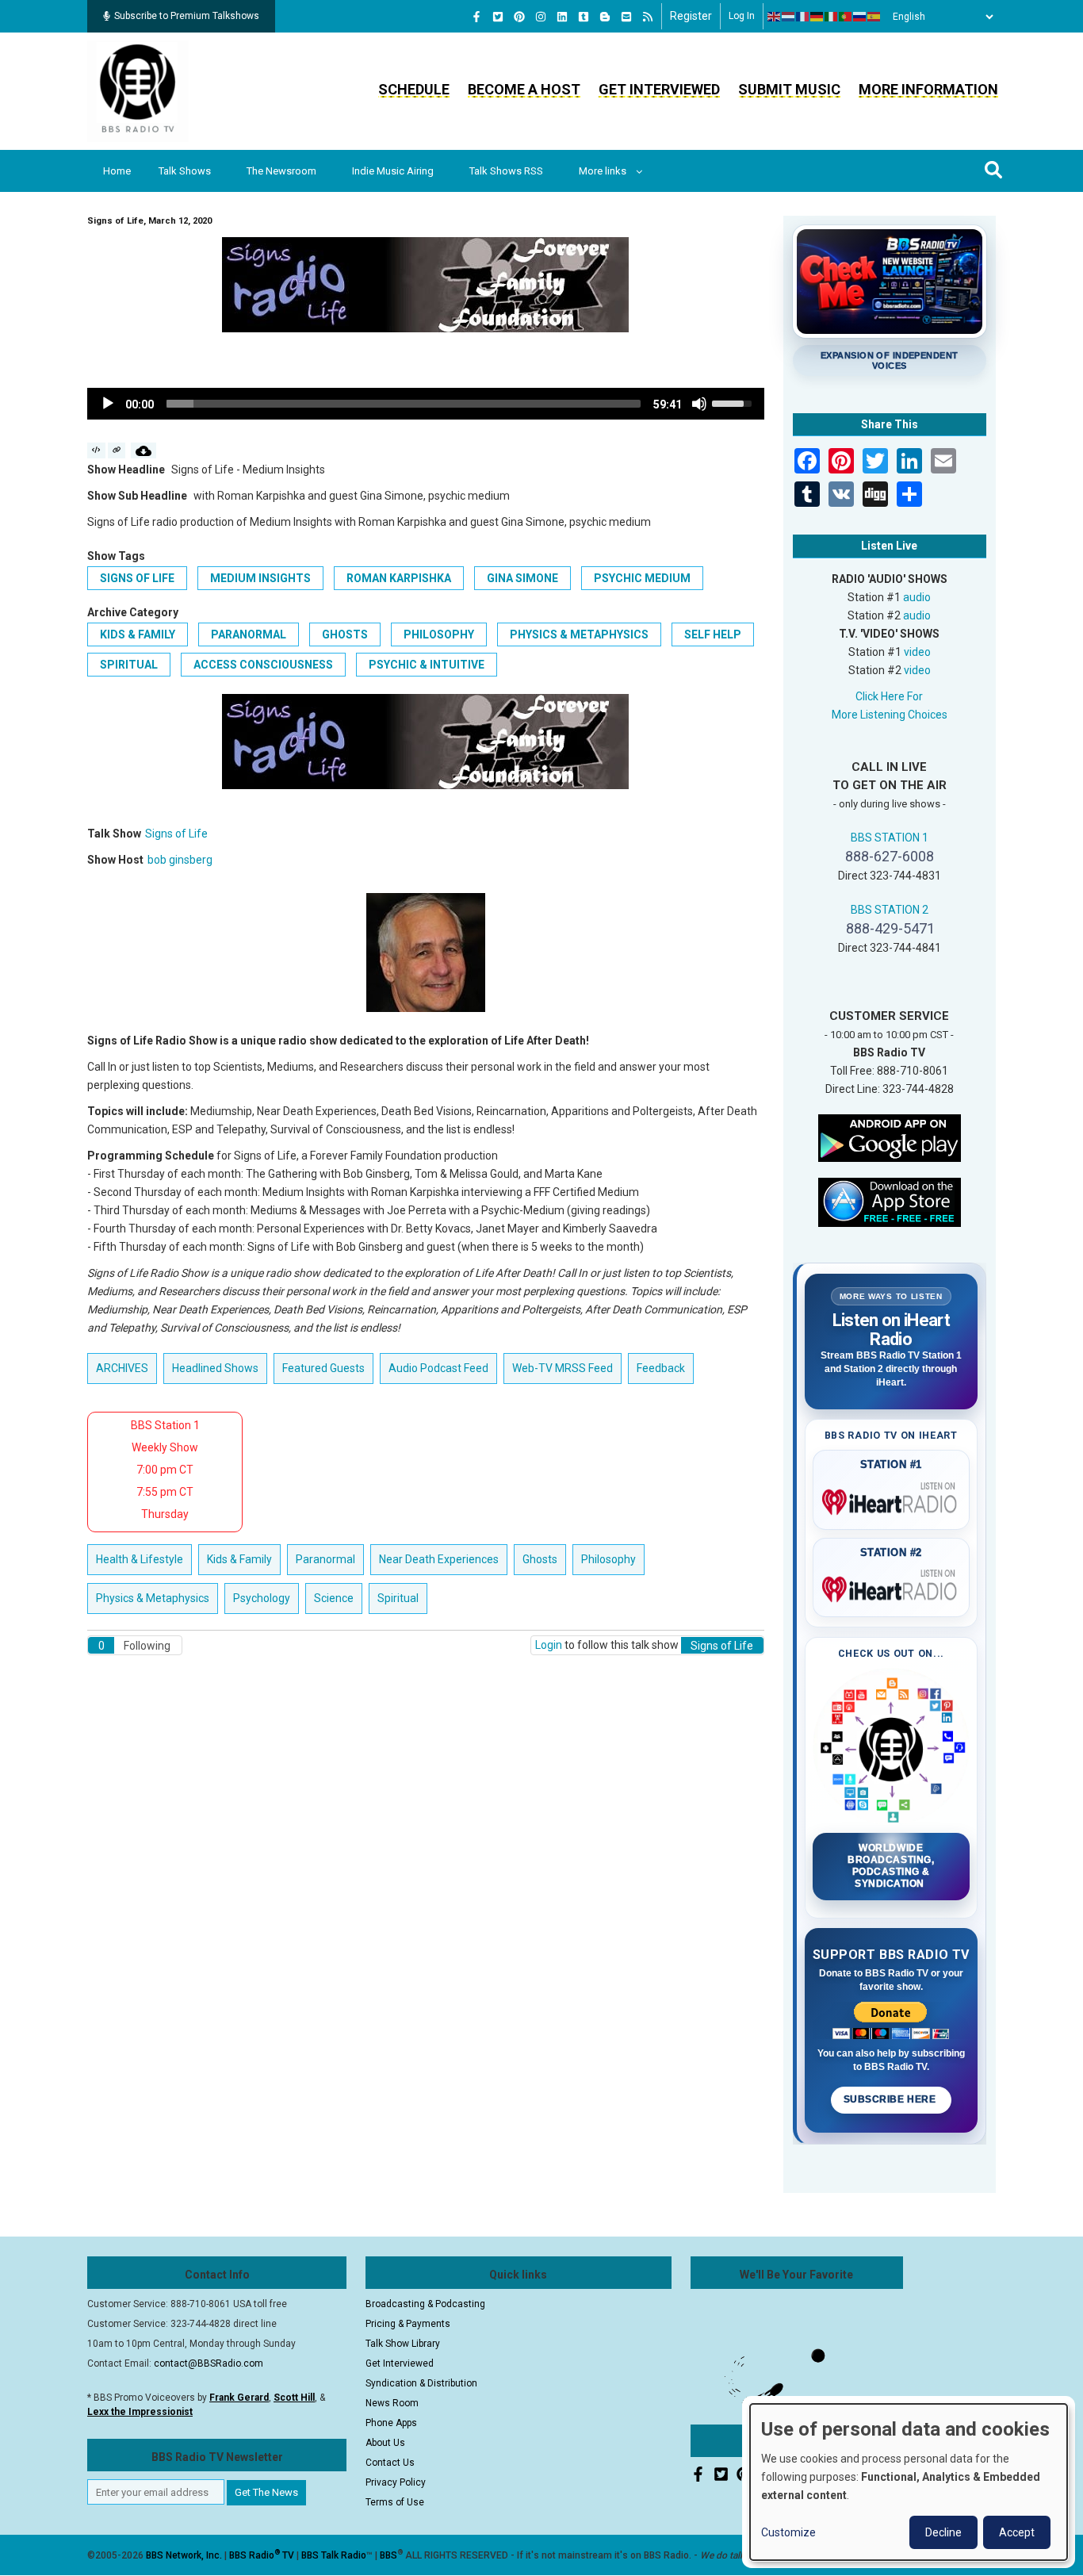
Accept (1017, 2532)
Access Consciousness (263, 665)
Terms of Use (395, 2502)
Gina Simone (522, 578)
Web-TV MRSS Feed (563, 1368)
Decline (943, 2532)
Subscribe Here (891, 2099)
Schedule (414, 89)
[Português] (846, 17)
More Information (928, 89)
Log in (742, 16)
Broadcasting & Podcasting (425, 2304)
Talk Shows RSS (506, 171)
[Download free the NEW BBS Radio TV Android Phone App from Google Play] (890, 1137)
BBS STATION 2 (890, 910)
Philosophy (439, 634)
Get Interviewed (659, 89)
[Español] (874, 17)
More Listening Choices (890, 715)
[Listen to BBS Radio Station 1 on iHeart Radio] (892, 1499)
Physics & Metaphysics (579, 634)
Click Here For (889, 696)
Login (549, 1645)
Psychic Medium (642, 578)
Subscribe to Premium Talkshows (187, 16)
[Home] (138, 90)
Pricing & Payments (408, 2324)
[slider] (404, 404)
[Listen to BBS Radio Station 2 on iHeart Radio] (892, 1586)
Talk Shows (185, 171)
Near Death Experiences (439, 1559)
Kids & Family (138, 634)
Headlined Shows (215, 1368)
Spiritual (129, 665)
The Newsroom (281, 171)
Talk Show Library (403, 2344)
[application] (426, 404)
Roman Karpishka (399, 578)
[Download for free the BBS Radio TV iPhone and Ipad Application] (890, 1201)
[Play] (108, 404)
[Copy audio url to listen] (117, 450)
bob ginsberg (180, 860)
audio (917, 597)
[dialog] (909, 2482)
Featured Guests (323, 1368)
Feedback (661, 1368)
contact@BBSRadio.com (209, 2363)
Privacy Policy (396, 2482)
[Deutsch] (817, 17)
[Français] (803, 17)
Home (117, 171)
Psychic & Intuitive (427, 665)
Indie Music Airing (393, 171)
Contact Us (390, 2463)
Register (691, 16)
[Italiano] (832, 17)
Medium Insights (260, 578)
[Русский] (860, 17)
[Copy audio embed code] (96, 450)
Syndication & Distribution (421, 2383)
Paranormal (249, 634)
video (917, 652)
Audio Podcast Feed (438, 1368)
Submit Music (789, 89)
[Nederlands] (789, 17)
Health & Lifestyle (140, 1559)
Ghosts (345, 634)
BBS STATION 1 (890, 838)
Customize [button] (788, 2532)
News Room (392, 2403)
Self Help (713, 634)
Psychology (262, 1598)
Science (334, 1598)
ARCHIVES (122, 1368)
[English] (775, 17)
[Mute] (699, 404)
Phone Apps (391, 2423)
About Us (385, 2443)
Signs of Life (137, 578)
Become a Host (524, 89)
